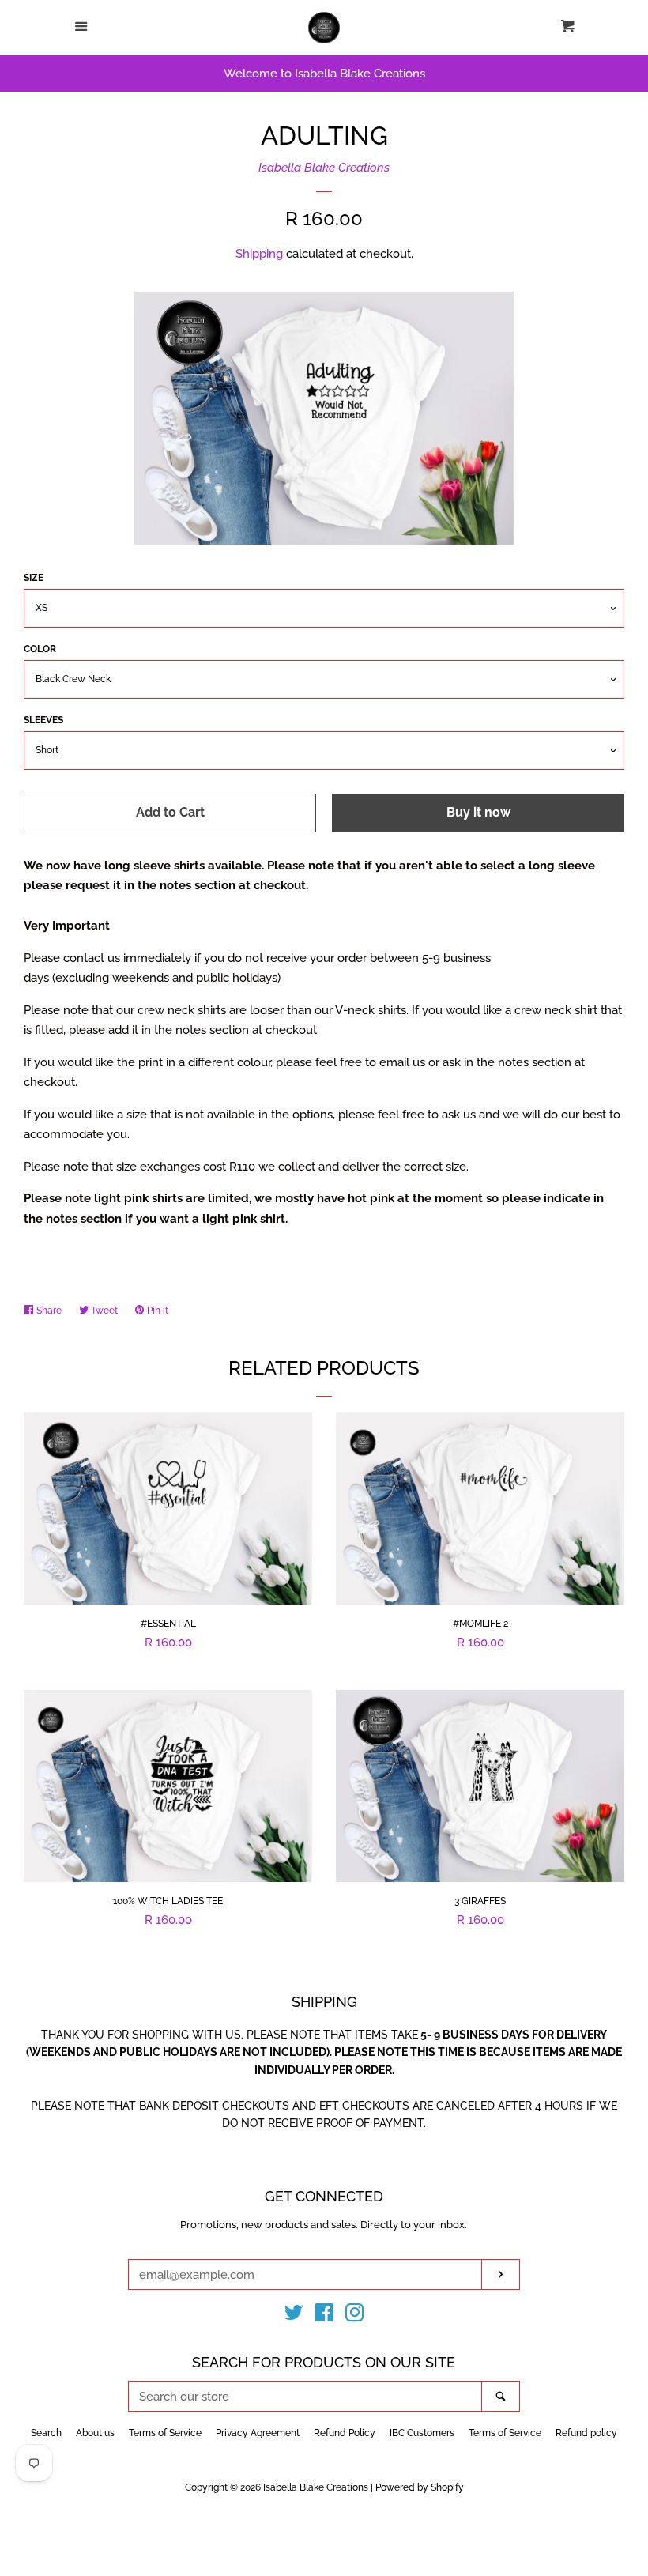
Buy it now (478, 812)
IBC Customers (422, 2433)
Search (46, 2433)
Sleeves (43, 720)
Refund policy (586, 2433)
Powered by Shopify (420, 2487)
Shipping (259, 254)
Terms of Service (165, 2433)
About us (95, 2433)
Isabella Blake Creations (324, 168)
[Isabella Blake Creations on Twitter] (294, 2316)
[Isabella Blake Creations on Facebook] (324, 2316)
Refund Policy (345, 2433)
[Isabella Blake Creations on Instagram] (355, 2316)
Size (34, 578)
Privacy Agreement (258, 2433)
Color (40, 649)
